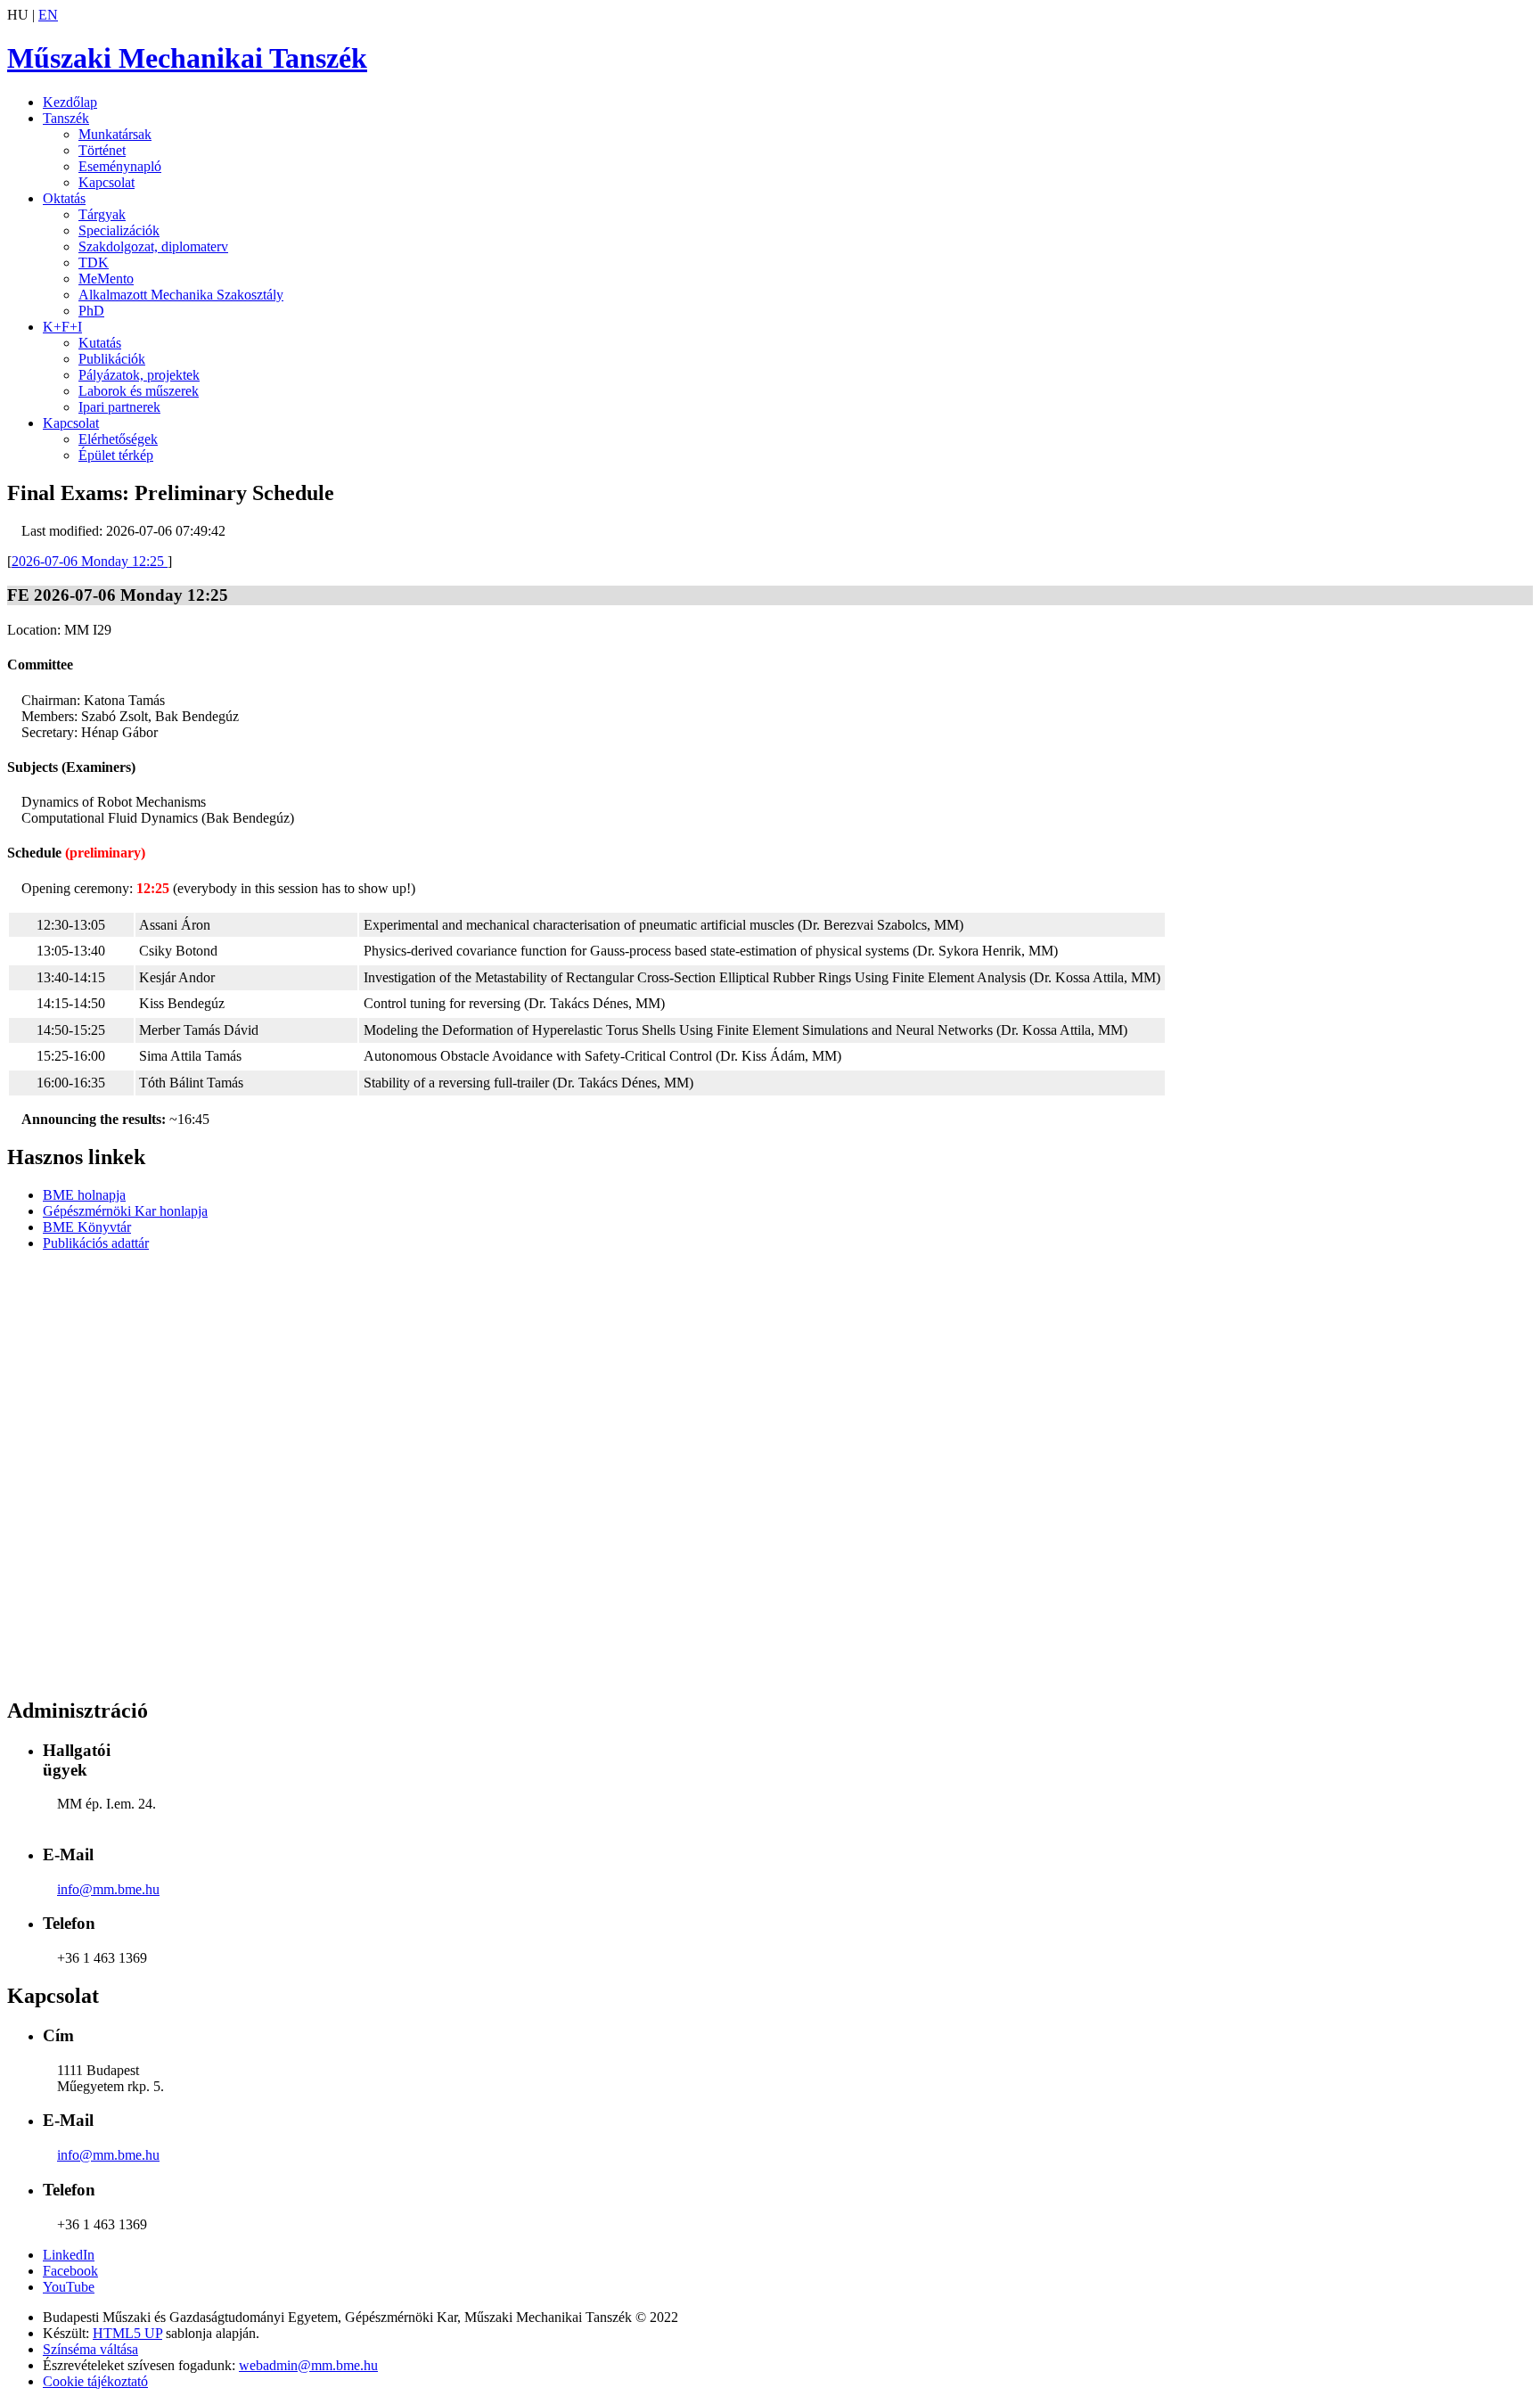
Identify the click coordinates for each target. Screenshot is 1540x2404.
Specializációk (119, 230)
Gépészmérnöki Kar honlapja (125, 1211)
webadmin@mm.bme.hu (308, 2365)
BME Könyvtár (87, 1227)
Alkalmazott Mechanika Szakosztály (181, 295)
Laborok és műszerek (139, 391)
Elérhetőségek (118, 439)
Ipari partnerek (119, 407)
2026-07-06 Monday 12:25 (90, 561)
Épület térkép (116, 455)
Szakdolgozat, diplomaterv (153, 246)
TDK (94, 263)
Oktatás (64, 198)
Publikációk (112, 359)
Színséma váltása (90, 2349)
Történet (102, 150)
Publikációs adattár (96, 1243)
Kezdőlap (70, 102)
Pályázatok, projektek (139, 375)
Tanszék (66, 118)
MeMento (106, 279)
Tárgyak (102, 214)
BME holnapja (84, 1195)
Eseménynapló (120, 166)
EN (48, 15)
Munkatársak (115, 134)
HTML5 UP (127, 2333)
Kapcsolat (106, 182)
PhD (91, 311)
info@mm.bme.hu (108, 1889)
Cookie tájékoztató (95, 2381)
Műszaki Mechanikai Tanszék (187, 58)
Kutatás (100, 343)
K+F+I (62, 327)
